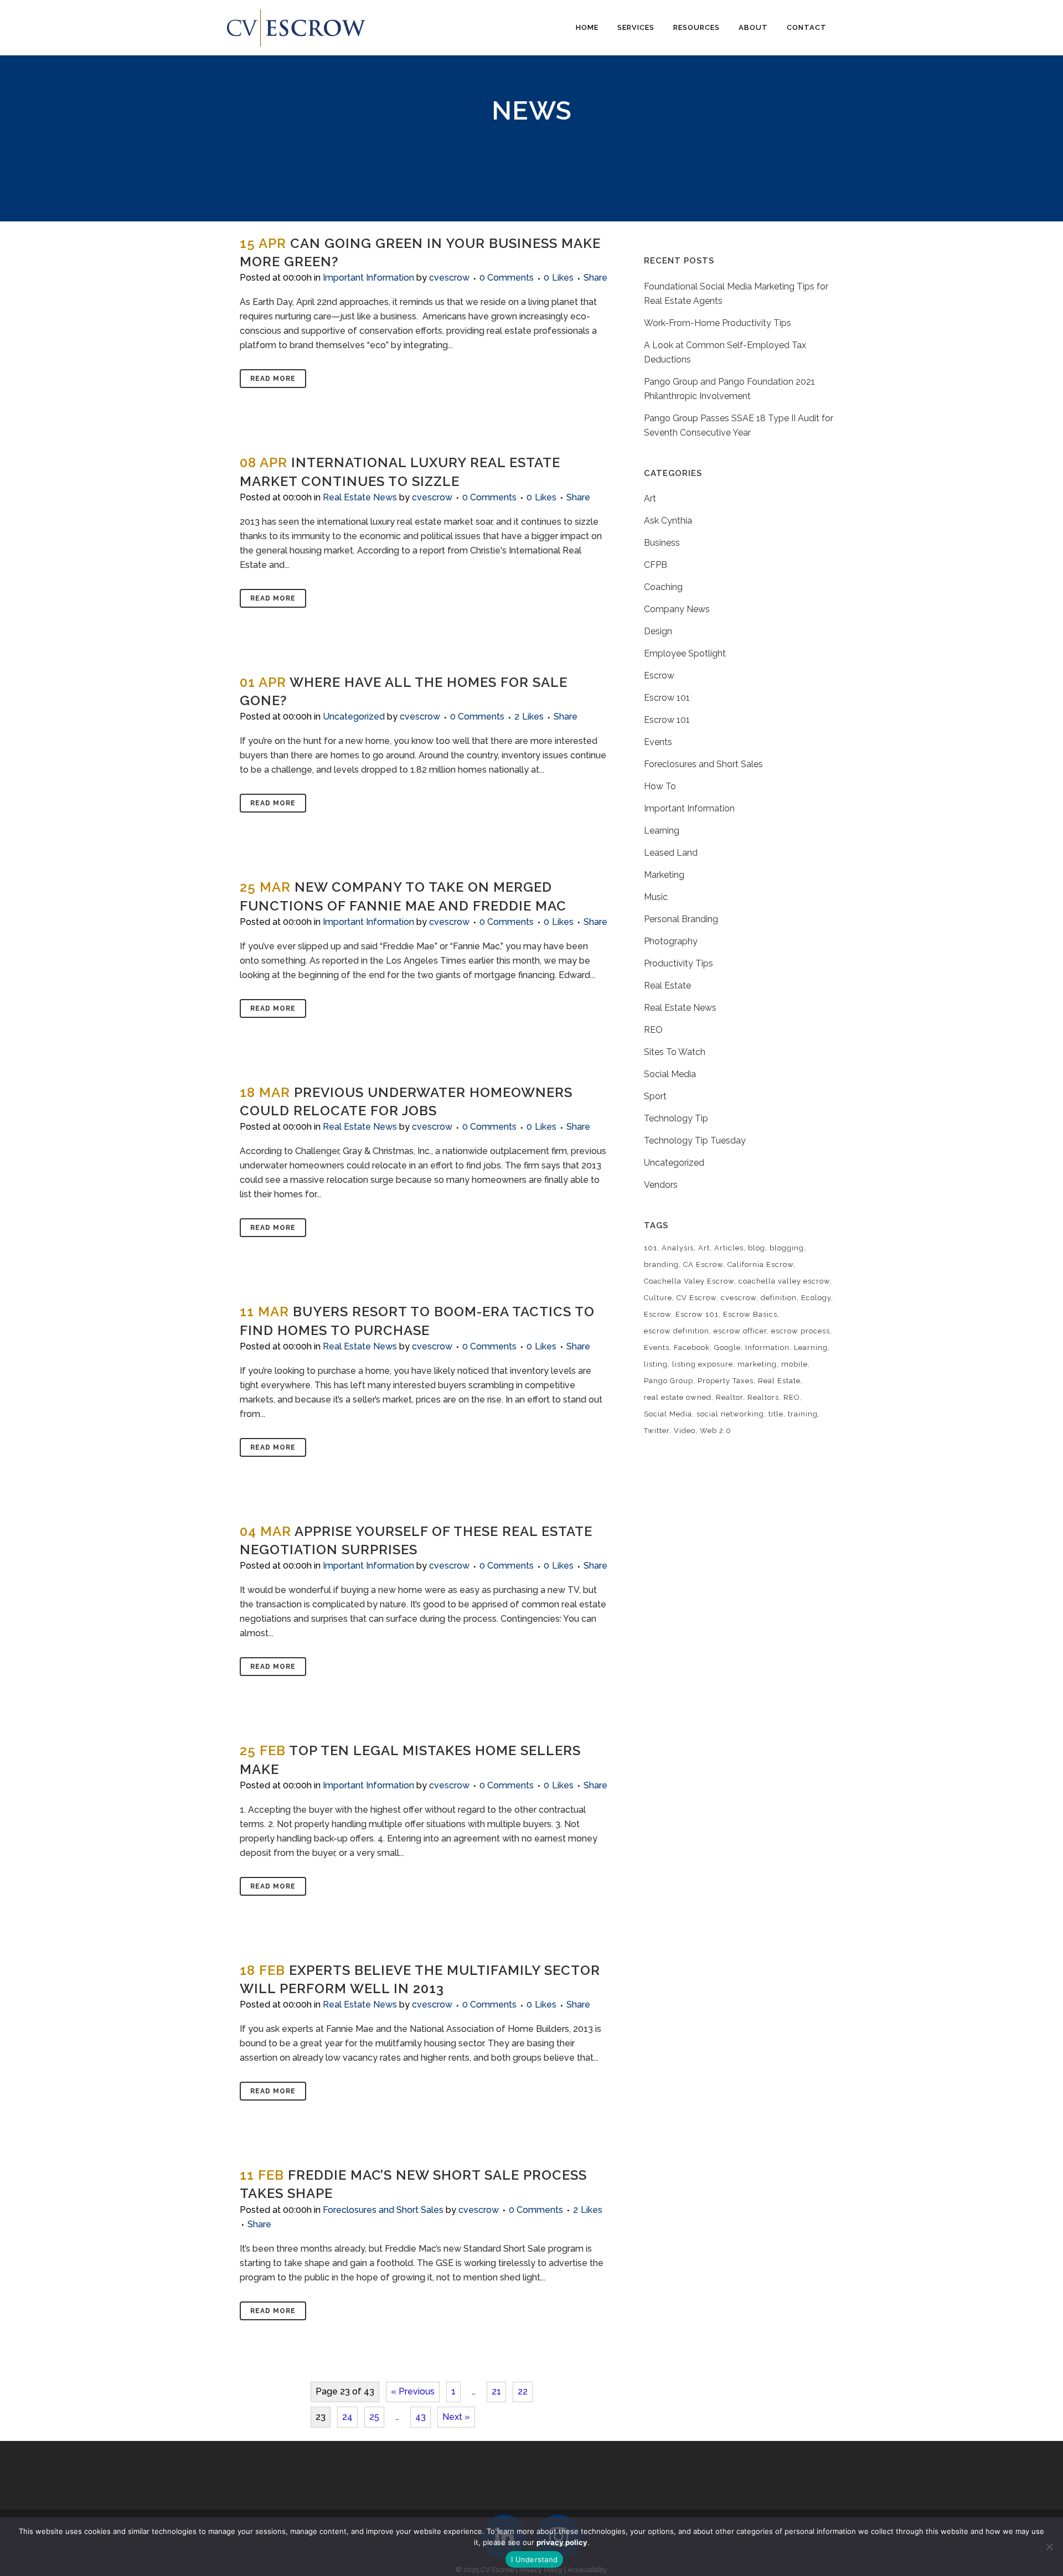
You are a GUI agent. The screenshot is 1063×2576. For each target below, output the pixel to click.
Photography (671, 941)
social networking (730, 1414)
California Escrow (760, 1264)
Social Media (670, 1074)
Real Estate (667, 986)
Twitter (657, 1431)
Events (658, 742)
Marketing (664, 875)
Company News (677, 609)
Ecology (816, 1298)
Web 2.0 (716, 1431)
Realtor (729, 1397)
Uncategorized (354, 717)
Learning (662, 831)
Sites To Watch (675, 1052)
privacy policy (562, 2542)
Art (650, 498)
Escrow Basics (750, 1314)
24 (347, 2417)
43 (420, 2417)
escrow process (801, 1331)
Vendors (661, 1185)
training (803, 1414)
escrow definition (677, 1331)
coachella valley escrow (784, 1281)
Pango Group (669, 1381)
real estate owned (678, 1397)
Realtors (763, 1397)
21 (496, 2391)
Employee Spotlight (685, 653)
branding (661, 1264)
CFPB (656, 565)
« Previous (413, 2391)
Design (658, 631)
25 (374, 2417)
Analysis (678, 1248)
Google (727, 1348)
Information (767, 1348)
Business (662, 543)
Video (685, 1431)
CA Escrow (703, 1264)
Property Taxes (726, 1381)
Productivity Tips (678, 963)
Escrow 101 (667, 698)
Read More (273, 379)
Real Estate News (360, 497)
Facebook (692, 1348)
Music (656, 897)
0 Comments (507, 278)
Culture (658, 1298)
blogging (787, 1248)
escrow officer (740, 1331)
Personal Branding (681, 919)
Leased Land (671, 853)
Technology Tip (676, 1118)
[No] (1049, 2547)
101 (651, 1248)
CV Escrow (696, 1298)
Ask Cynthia (668, 521)
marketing (757, 1364)
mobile (794, 1364)
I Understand (534, 2559)
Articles (729, 1248)
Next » (456, 2417)
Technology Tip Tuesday (695, 1140)
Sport (655, 1096)
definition (779, 1298)
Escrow (659, 676)
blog (757, 1248)
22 (523, 2391)
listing (656, 1364)
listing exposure (703, 1364)
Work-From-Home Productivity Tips (718, 323)
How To (660, 786)
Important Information (368, 278)
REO (653, 1030)
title (776, 1414)
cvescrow (449, 278)
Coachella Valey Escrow (689, 1281)
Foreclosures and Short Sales (383, 2210)
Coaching (663, 587)
